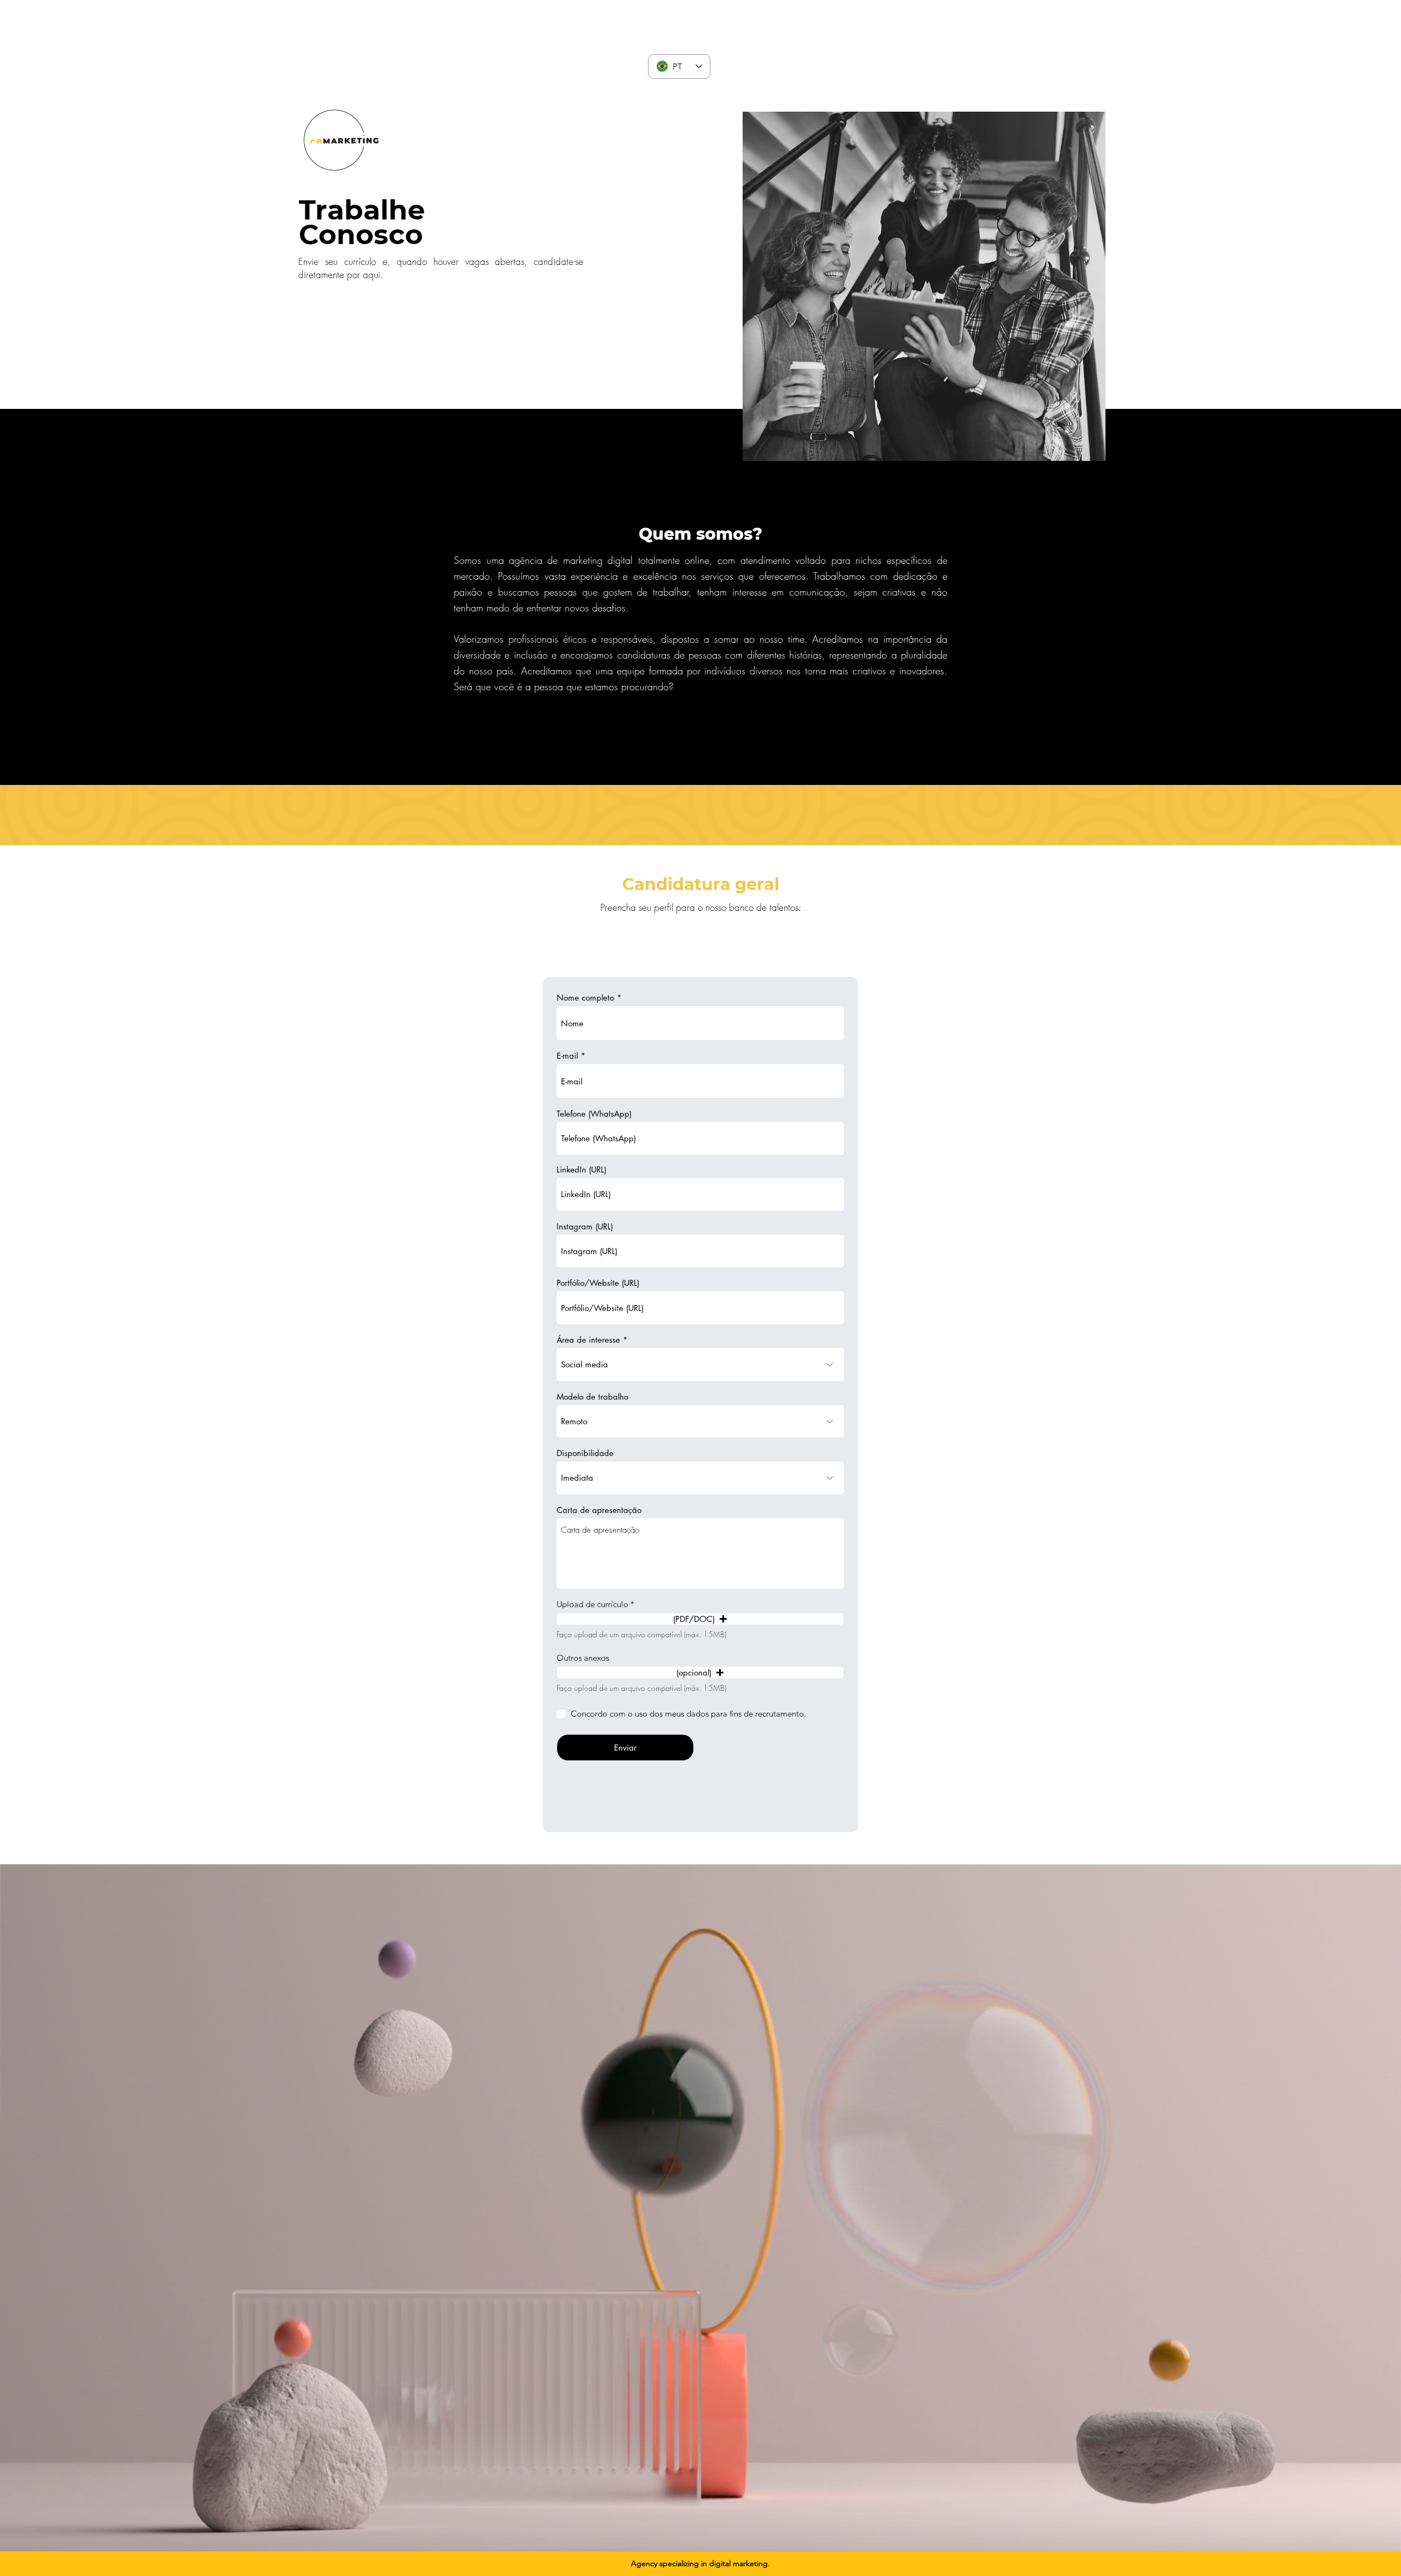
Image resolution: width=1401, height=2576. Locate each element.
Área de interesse (588, 1340)
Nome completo (585, 998)
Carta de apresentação (599, 1510)
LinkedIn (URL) (581, 1169)
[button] (365, 176)
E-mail (567, 1056)
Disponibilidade (585, 1453)
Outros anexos (583, 1658)
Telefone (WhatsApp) (594, 1114)
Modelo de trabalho (592, 1397)
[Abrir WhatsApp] (1374, 2548)
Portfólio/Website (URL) (598, 1283)
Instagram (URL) (585, 1226)
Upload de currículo (592, 1604)
